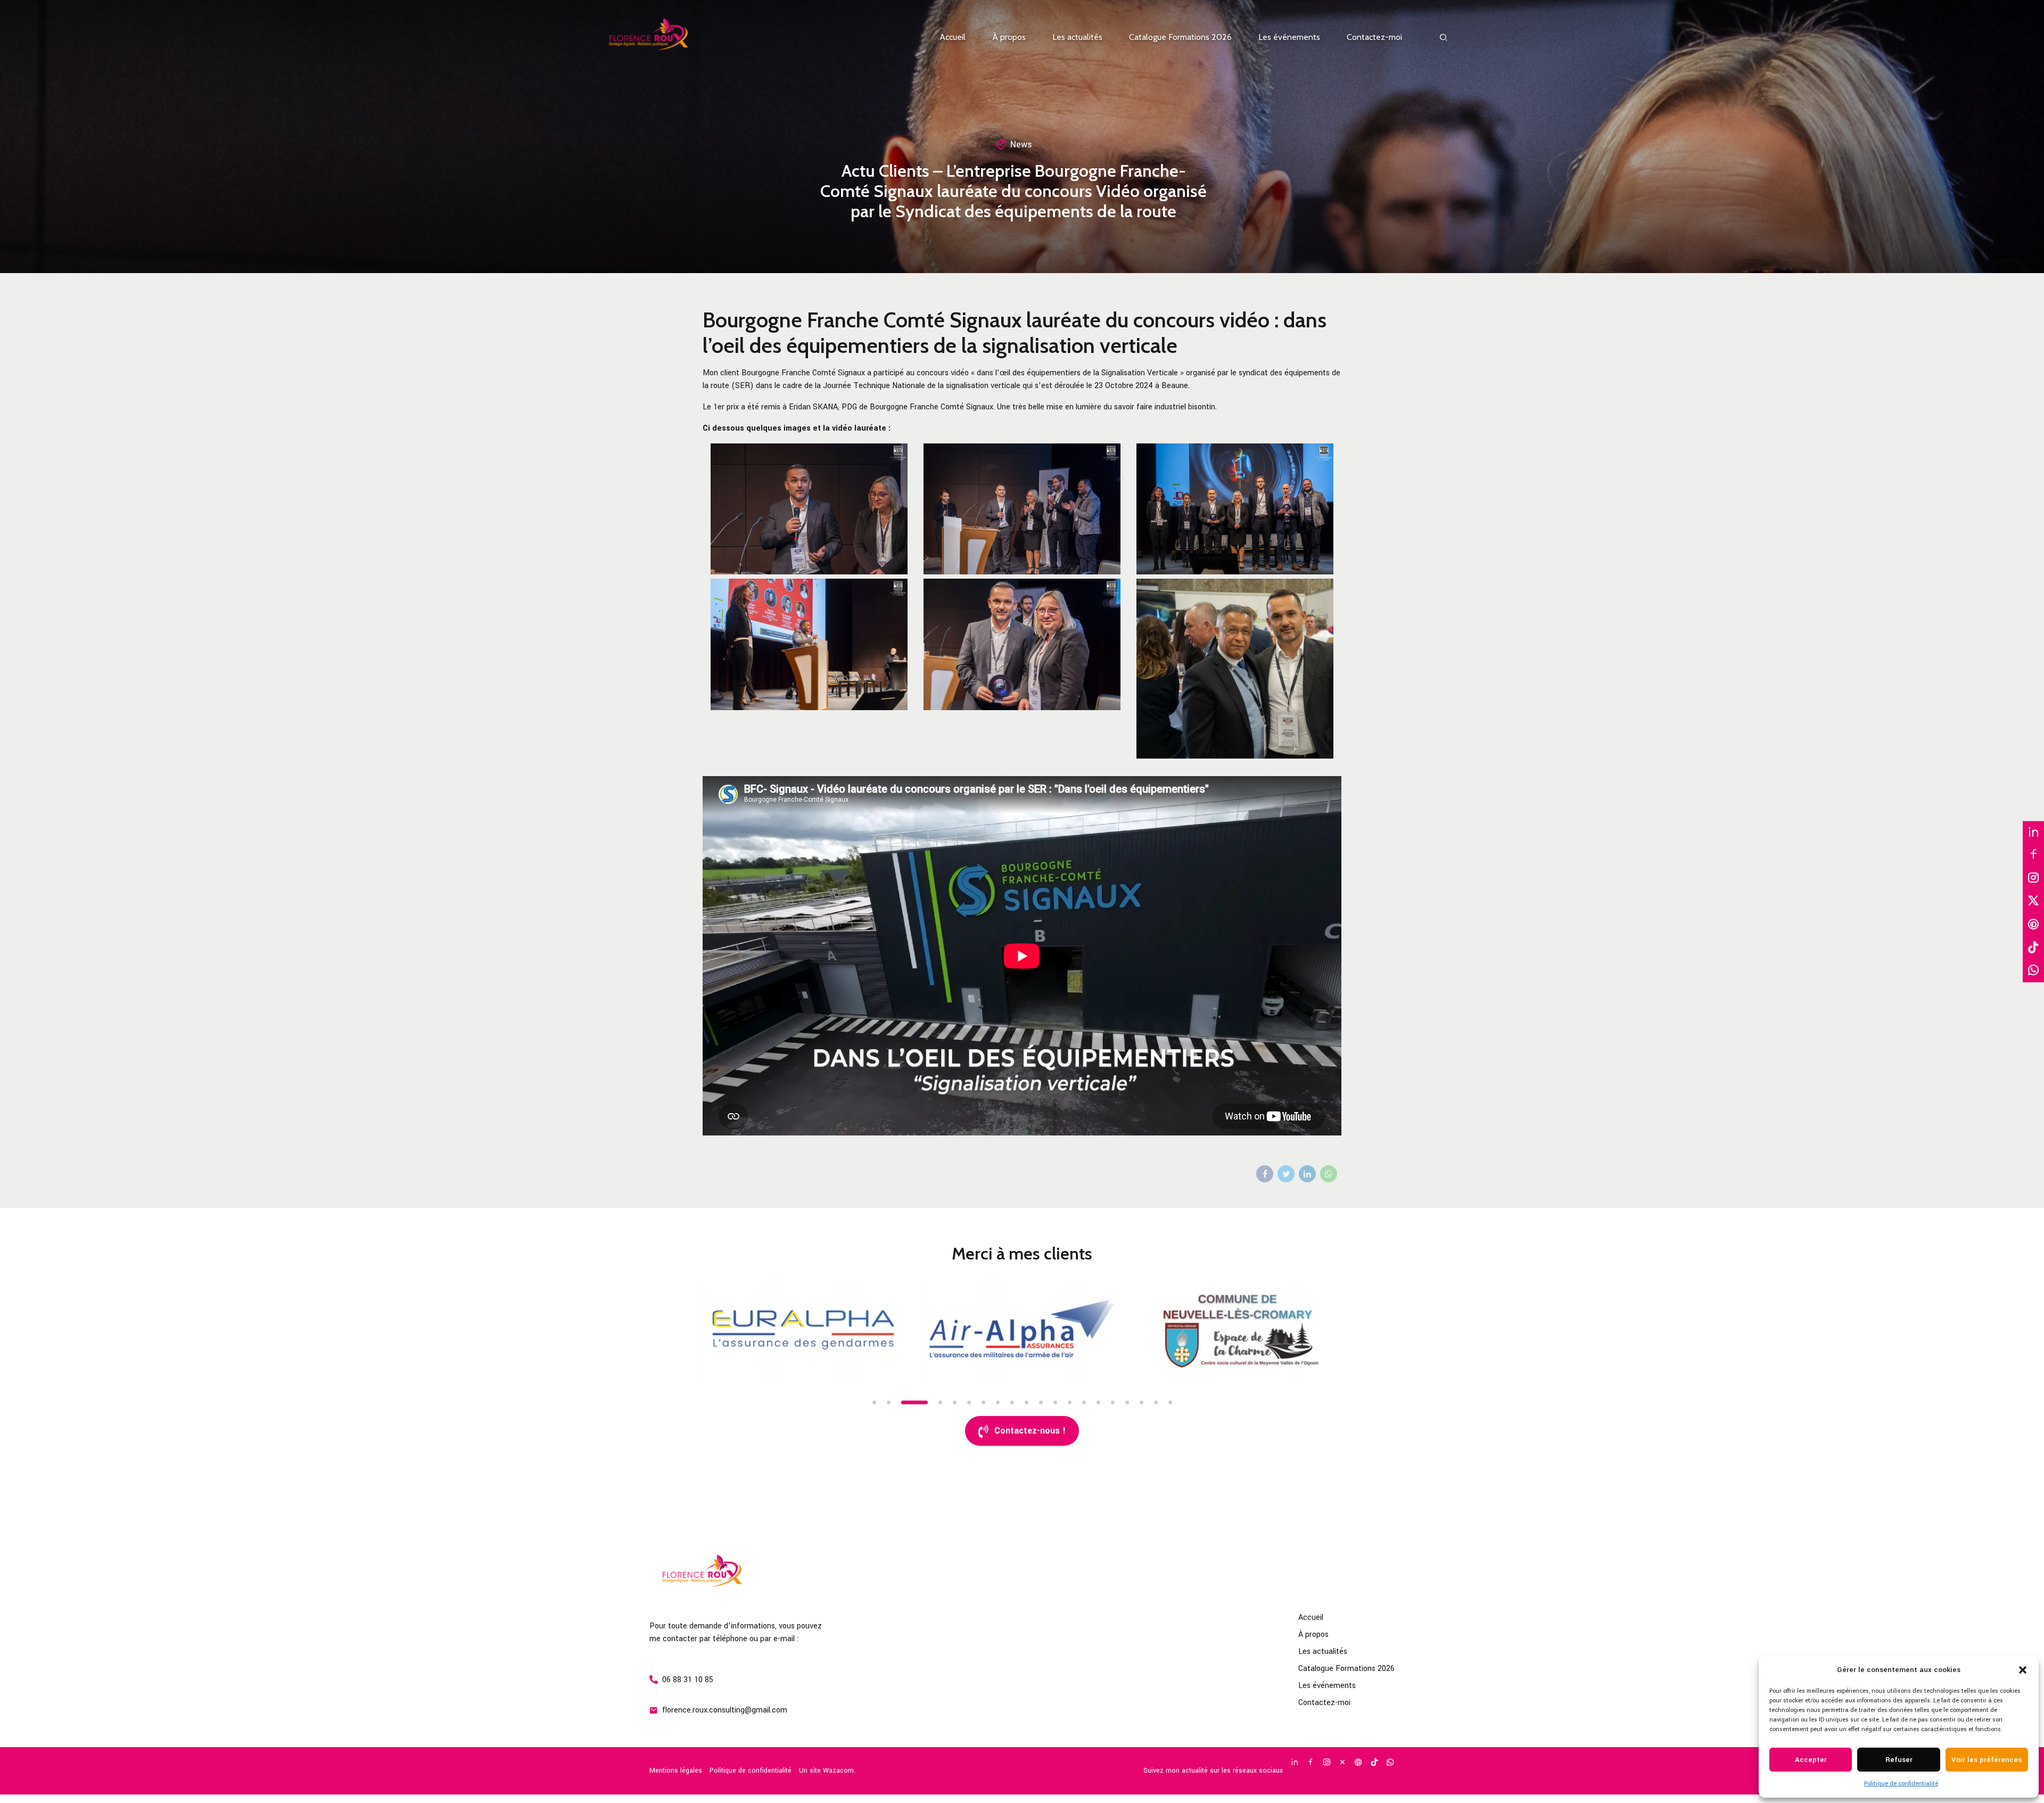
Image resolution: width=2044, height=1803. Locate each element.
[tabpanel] (804, 1331)
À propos (1009, 37)
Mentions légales (676, 1771)
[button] (2023, 1670)
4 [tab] (917, 1402)
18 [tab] (1141, 1402)
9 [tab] (1012, 1402)
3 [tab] (903, 1402)
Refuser (1899, 1760)
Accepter (1811, 1760)
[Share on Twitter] (1286, 1174)
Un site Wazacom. (827, 1771)
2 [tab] (889, 1402)
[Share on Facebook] (1265, 1174)
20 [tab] (1170, 1402)
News (1021, 145)
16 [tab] (1113, 1402)
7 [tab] (983, 1402)
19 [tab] (1156, 1402)
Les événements (1289, 37)
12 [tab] (1055, 1402)
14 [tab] (1084, 1402)
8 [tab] (998, 1402)
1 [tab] (874, 1402)
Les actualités (1077, 37)
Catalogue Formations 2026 (1180, 37)
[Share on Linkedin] (1307, 1174)
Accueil (953, 37)
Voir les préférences (1987, 1760)
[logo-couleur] (737, 1574)
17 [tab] (1127, 1402)
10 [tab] (1027, 1402)
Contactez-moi (1374, 37)
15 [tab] (1098, 1402)
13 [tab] (1070, 1402)
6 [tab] (969, 1402)
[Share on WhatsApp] (1329, 1174)
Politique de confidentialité (1901, 1784)
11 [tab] (1041, 1402)
